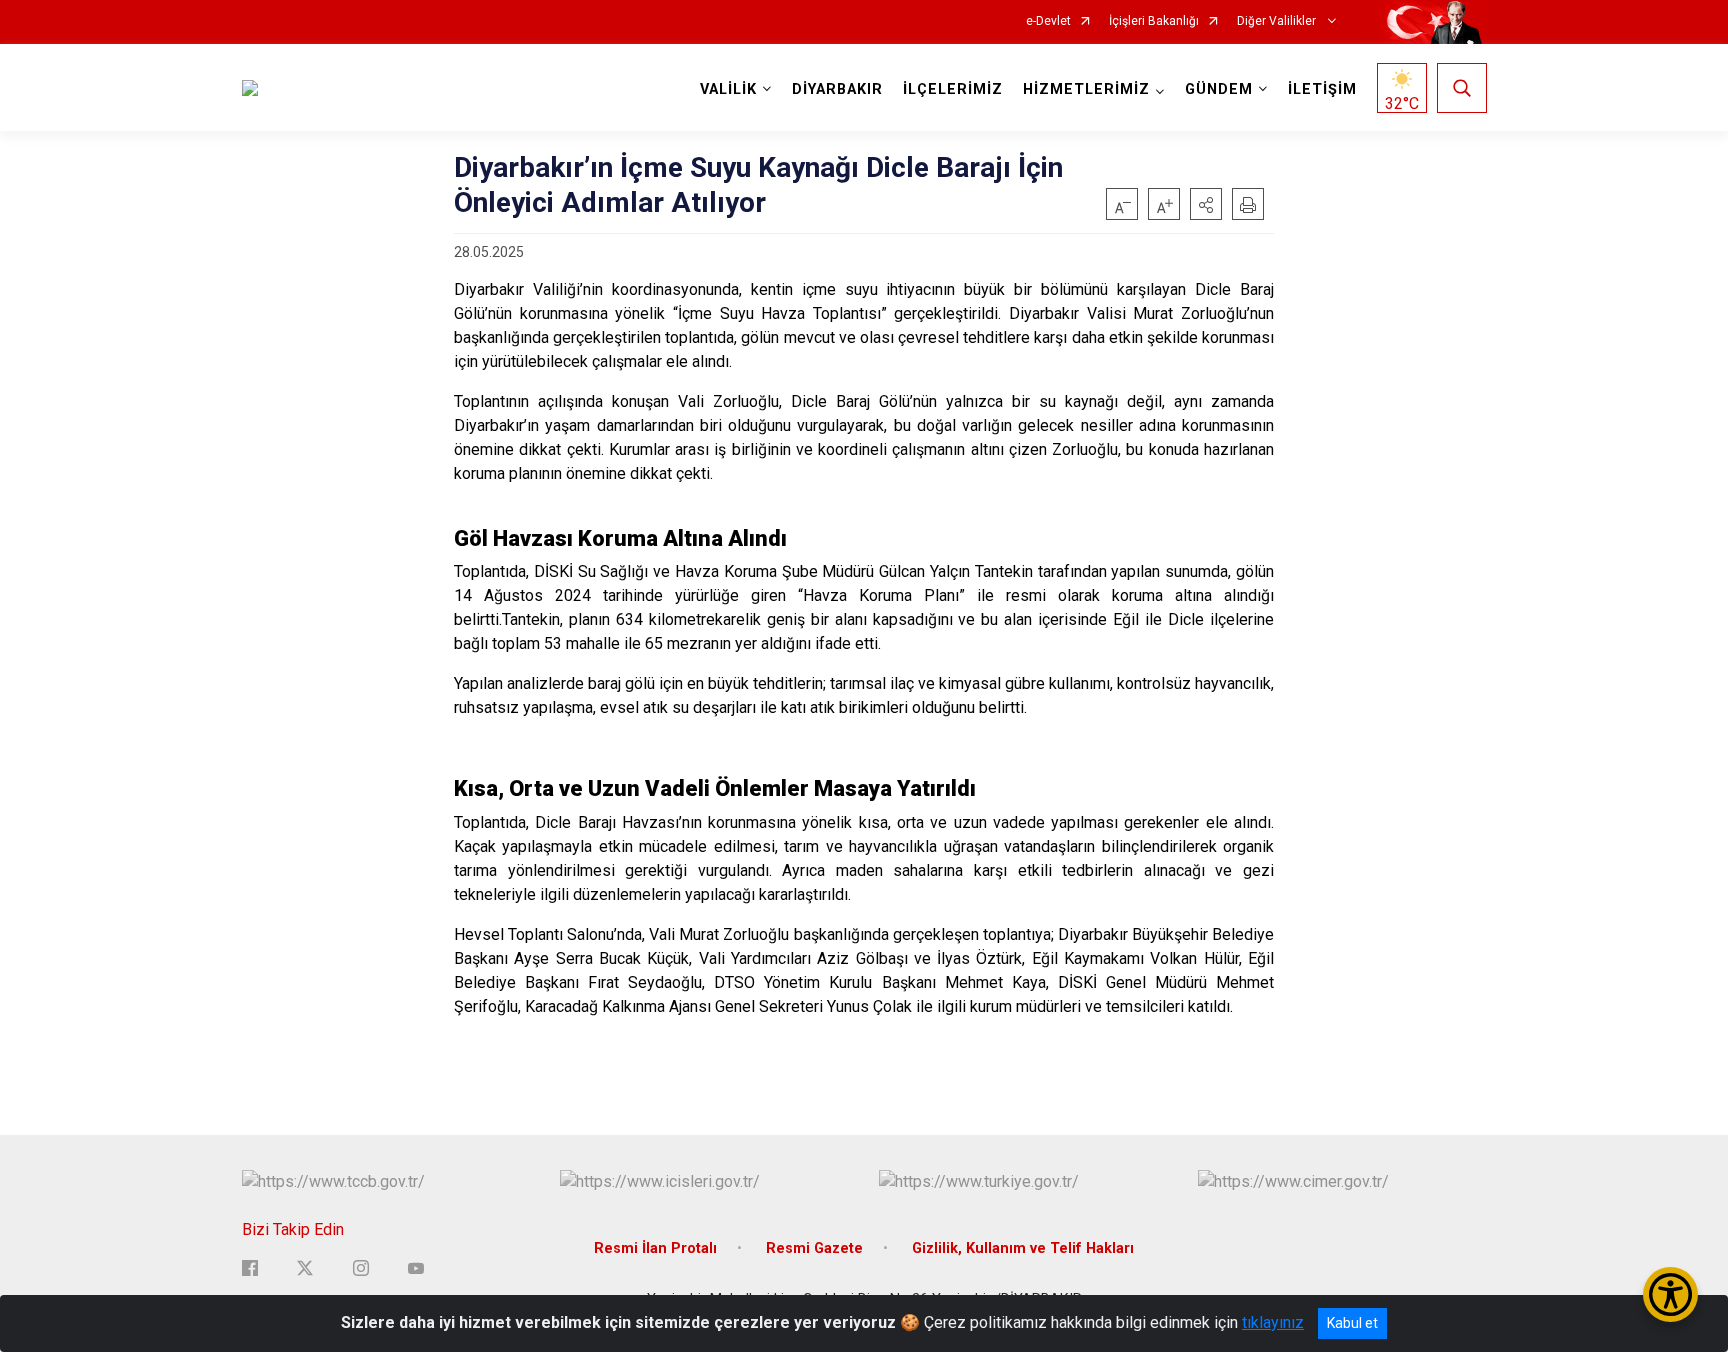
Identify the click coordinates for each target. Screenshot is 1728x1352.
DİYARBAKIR (837, 89)
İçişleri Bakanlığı (1154, 21)
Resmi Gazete (814, 1248)
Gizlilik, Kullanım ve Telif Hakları (1023, 1248)
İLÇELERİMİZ (953, 89)
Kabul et (1352, 1323)
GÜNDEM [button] (1219, 89)
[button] (1206, 204)
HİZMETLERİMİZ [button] (1086, 89)
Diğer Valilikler (1278, 21)
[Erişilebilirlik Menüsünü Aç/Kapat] (1670, 1294)
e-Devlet (1048, 21)
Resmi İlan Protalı (655, 1248)
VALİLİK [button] (728, 89)
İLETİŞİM (1322, 89)
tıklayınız (1273, 1322)
